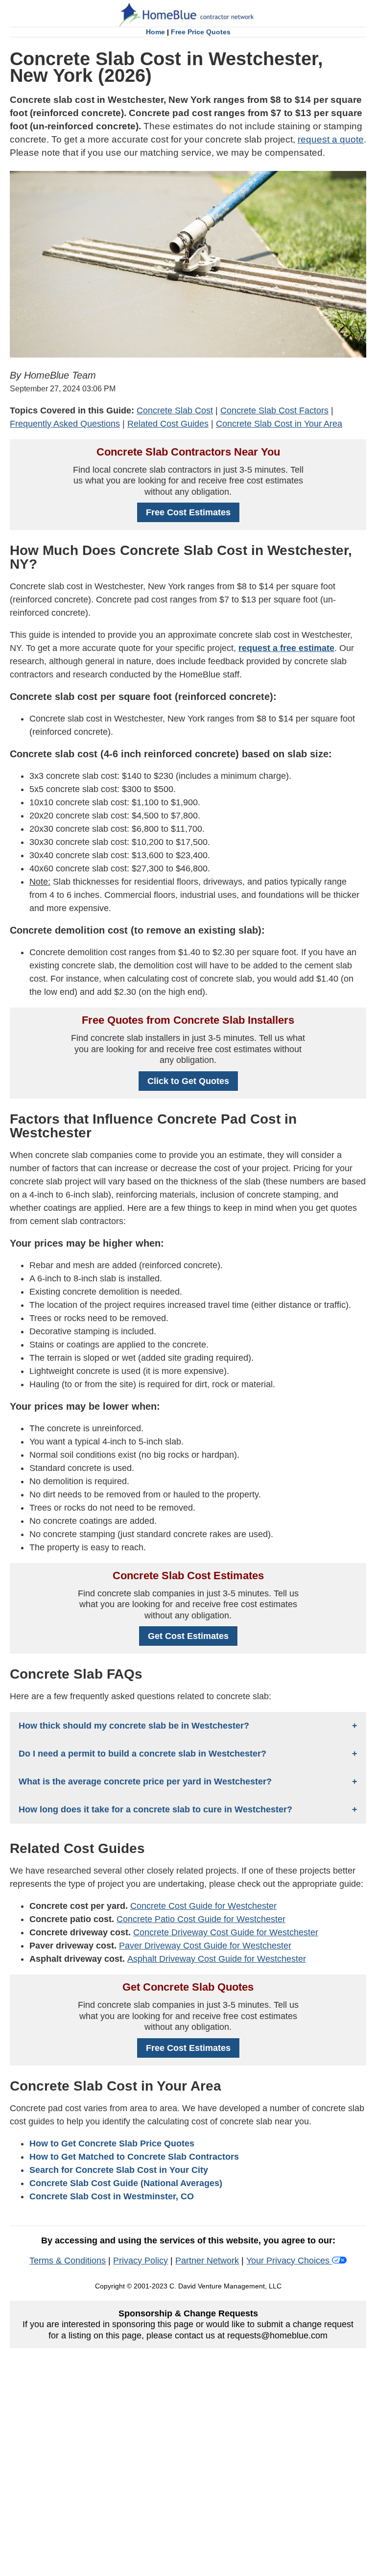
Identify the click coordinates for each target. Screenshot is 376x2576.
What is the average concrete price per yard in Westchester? (145, 1782)
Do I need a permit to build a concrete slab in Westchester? (142, 1754)
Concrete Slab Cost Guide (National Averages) (126, 2183)
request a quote (331, 139)
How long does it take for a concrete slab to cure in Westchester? (155, 1809)
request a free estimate (286, 648)
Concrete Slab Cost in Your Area (279, 424)
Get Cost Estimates (188, 1636)
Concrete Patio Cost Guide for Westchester (201, 1919)
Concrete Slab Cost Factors (274, 410)
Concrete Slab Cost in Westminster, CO (112, 2196)
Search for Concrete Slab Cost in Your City (119, 2170)
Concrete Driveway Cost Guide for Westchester (226, 1932)
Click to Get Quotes (188, 1081)
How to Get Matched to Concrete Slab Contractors (134, 2157)
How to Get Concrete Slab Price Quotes (112, 2143)
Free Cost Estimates (188, 512)
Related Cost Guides (168, 424)
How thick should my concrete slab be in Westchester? (134, 1726)
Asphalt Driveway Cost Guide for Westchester (217, 1959)
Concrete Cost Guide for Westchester (203, 1906)
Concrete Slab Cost (175, 410)
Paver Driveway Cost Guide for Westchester (205, 1946)
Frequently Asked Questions (65, 424)
